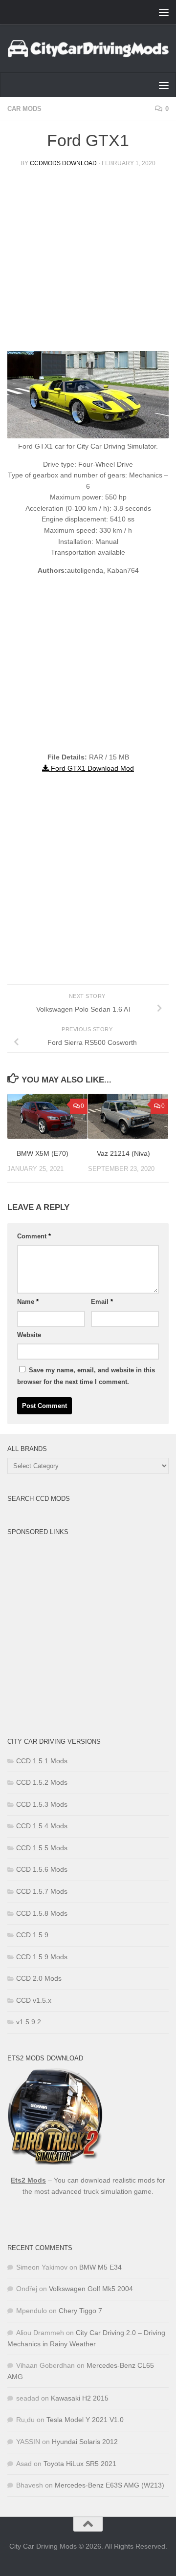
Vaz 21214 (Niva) (123, 1153)
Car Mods (24, 109)
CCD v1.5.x (34, 2000)
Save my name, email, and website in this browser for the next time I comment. (86, 1376)
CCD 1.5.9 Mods (42, 1957)
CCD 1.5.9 (32, 1935)
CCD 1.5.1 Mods (42, 1761)
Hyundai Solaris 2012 (85, 2442)
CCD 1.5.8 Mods (42, 1913)
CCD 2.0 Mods (39, 1978)
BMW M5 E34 (100, 2267)
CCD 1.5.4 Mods (42, 1826)
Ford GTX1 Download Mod (91, 768)
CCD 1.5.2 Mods (42, 1782)
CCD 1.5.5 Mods (42, 1848)
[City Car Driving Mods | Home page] (88, 49)
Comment (34, 1236)
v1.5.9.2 (29, 2022)
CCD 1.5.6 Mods (42, 1869)
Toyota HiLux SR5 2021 (80, 2464)
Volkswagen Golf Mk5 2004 (91, 2289)
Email (102, 1302)
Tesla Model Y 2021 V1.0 (85, 2420)
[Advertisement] (88, 263)
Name (28, 1302)
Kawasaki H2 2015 (80, 2398)
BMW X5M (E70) (43, 1153)
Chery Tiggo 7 (80, 2311)
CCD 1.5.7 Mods (42, 1891)
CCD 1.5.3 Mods (42, 1804)
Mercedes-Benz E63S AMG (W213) (110, 2485)
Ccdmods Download (63, 163)
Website (29, 1335)
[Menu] (164, 12)
